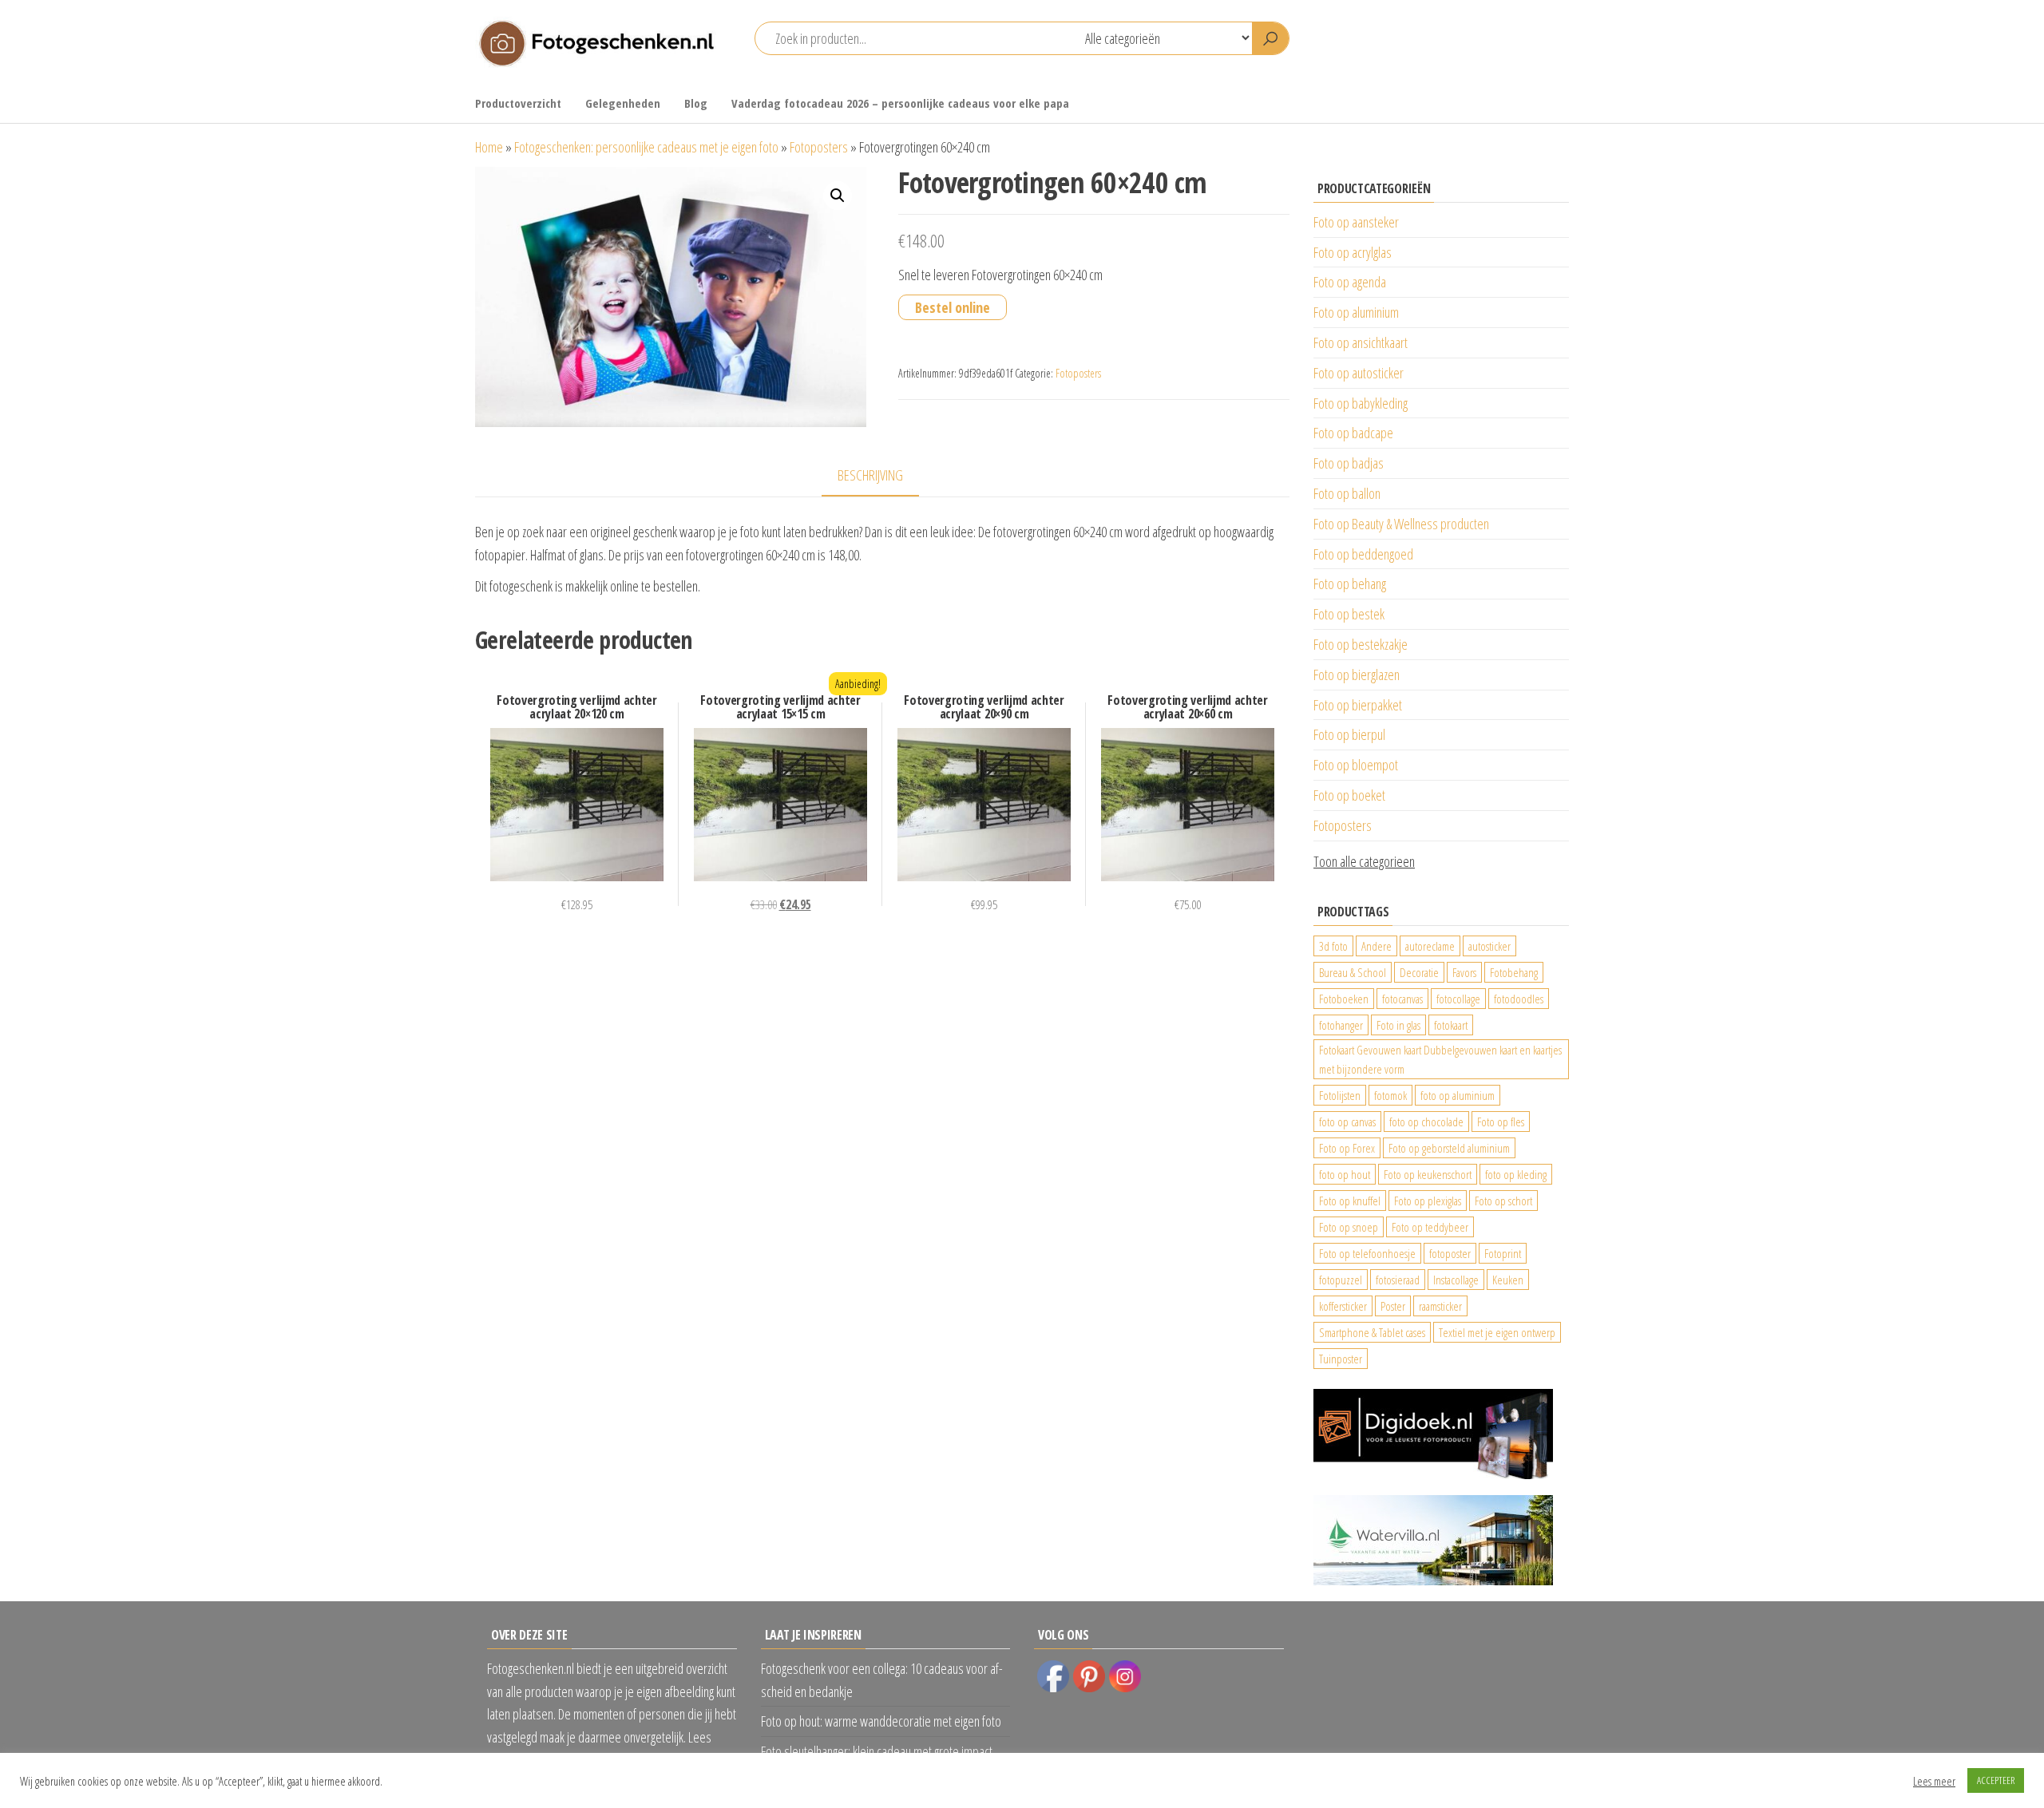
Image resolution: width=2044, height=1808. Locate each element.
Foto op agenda (1350, 282)
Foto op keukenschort (1428, 1174)
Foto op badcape (1353, 433)
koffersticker (1343, 1306)
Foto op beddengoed (1363, 554)
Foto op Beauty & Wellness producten (1401, 524)
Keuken (1508, 1280)
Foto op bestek (1349, 614)
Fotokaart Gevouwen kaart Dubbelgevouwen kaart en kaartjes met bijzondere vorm (1440, 1059)
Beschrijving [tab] (870, 475)
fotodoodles (1519, 999)
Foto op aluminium (1356, 312)
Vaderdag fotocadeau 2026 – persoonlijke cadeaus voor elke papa (900, 103)
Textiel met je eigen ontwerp (1497, 1332)
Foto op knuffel (1350, 1201)
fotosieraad (1398, 1280)
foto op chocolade (1426, 1122)
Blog (696, 103)
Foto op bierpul (1349, 734)
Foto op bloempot (1356, 765)
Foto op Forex (1347, 1148)
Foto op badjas (1349, 463)
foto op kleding (1516, 1174)
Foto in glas (1398, 1025)
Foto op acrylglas (1353, 252)
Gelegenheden (623, 103)
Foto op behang (1350, 584)
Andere (1377, 946)
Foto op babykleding (1361, 403)
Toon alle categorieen (1364, 861)
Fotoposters (819, 147)
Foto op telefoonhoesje (1367, 1253)
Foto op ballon (1347, 493)
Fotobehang (1514, 972)
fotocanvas (1402, 999)
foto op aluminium (1458, 1095)
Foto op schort (1503, 1201)
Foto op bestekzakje (1361, 644)
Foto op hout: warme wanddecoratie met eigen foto (881, 1721)
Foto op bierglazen (1357, 675)
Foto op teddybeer (1430, 1227)
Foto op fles (1501, 1122)
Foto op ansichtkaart (1361, 342)
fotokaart (1451, 1025)
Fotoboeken (1344, 999)
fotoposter (1450, 1253)
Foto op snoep (1349, 1227)
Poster (1393, 1306)
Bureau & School (1353, 972)
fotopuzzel (1341, 1280)
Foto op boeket (1349, 795)
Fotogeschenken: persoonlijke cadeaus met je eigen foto (646, 147)
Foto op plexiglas (1428, 1201)
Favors (1464, 972)
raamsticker (1440, 1306)
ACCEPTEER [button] (1996, 1780)
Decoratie (1419, 972)
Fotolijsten (1340, 1095)
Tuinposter (1341, 1359)
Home (489, 147)
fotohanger (1341, 1025)
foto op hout (1345, 1174)
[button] (838, 196)
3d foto (1333, 946)
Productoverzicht (518, 103)
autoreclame (1430, 946)
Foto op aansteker (1356, 222)
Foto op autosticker (1359, 373)
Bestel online (953, 307)
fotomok (1390, 1095)
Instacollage (1456, 1280)
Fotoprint (1503, 1253)
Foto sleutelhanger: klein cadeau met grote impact (877, 1751)
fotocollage (1458, 999)
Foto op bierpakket (1358, 705)
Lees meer (1934, 1781)
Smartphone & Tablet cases (1372, 1332)
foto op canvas (1347, 1122)
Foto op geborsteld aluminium (1449, 1148)
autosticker (1489, 946)
